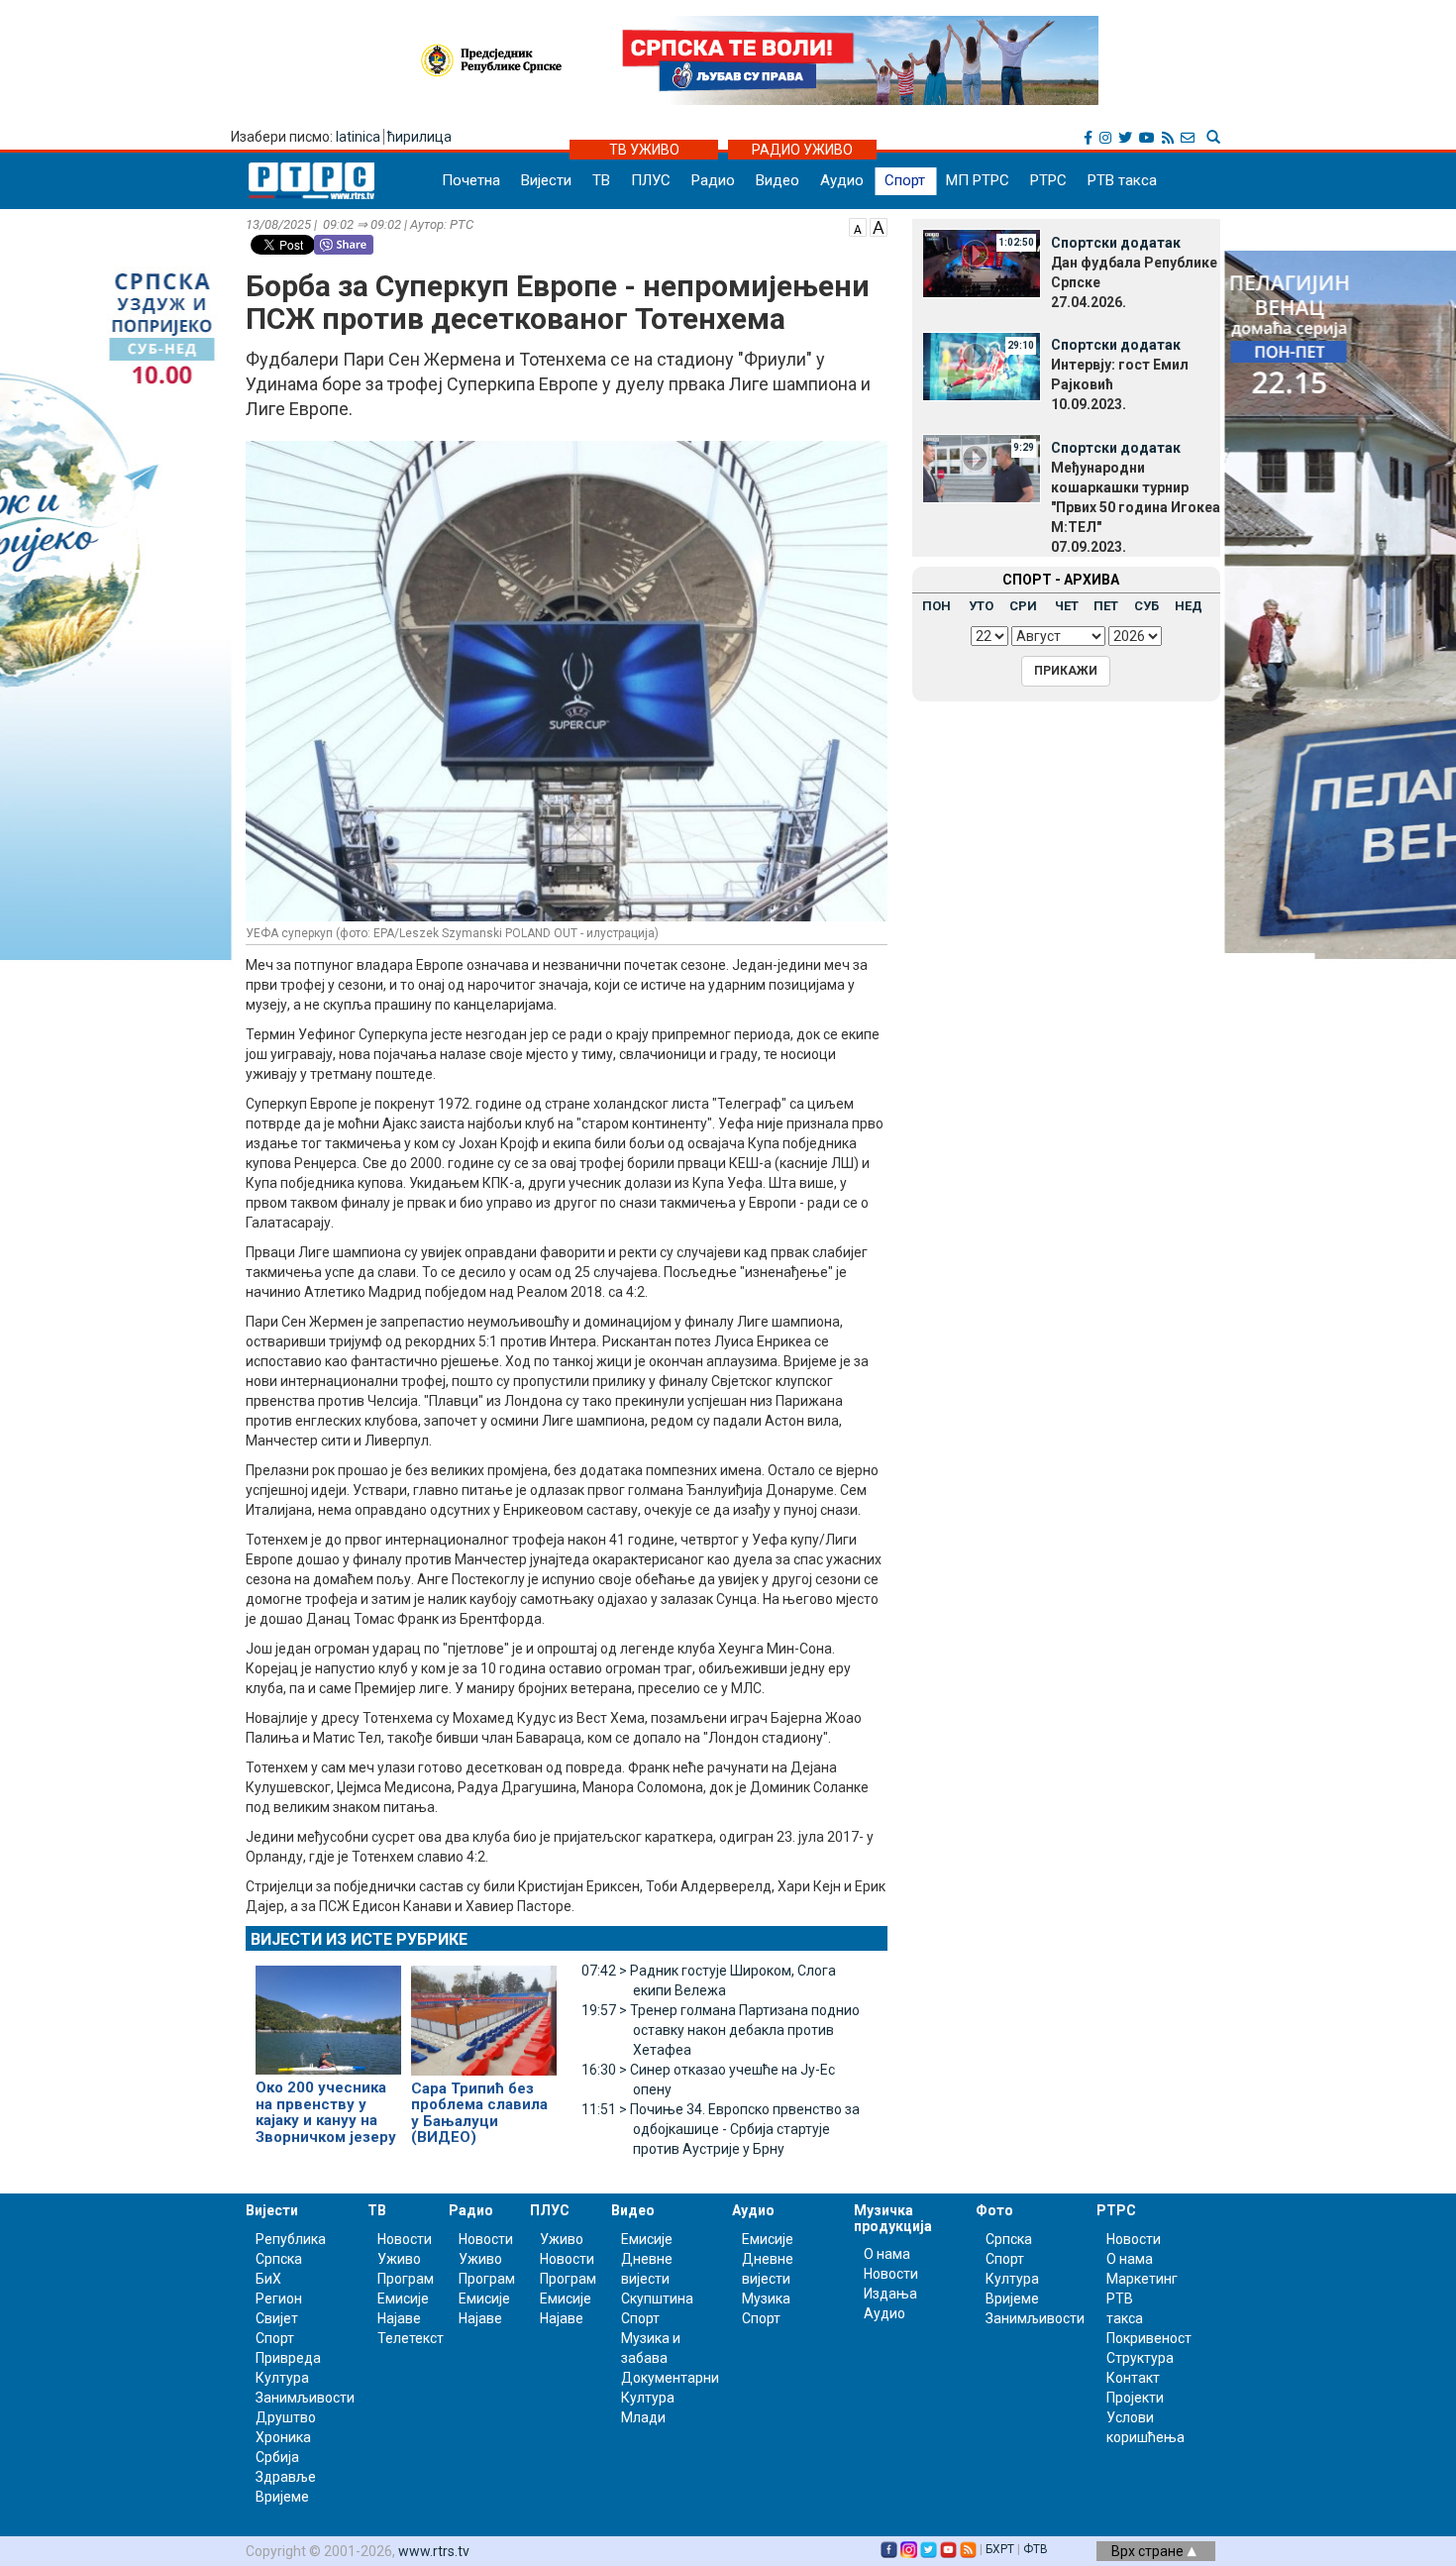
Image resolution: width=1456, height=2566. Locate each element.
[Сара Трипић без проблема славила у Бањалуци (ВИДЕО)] (484, 2012)
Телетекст (411, 2338)
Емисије (403, 2299)
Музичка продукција (893, 2218)
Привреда (288, 2358)
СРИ (1023, 606)
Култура (282, 2378)
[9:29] (982, 468)
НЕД (1189, 606)
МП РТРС (978, 180)
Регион (279, 2299)
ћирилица (419, 137)
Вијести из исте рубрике (359, 1939)
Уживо (399, 2259)
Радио (713, 180)
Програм (406, 2279)
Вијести (546, 180)
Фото (994, 2210)
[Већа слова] (879, 226)
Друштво (286, 2417)
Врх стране (1149, 2551)
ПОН (936, 606)
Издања (890, 2294)
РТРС (1048, 180)
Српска (1009, 2239)
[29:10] (982, 365)
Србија (277, 2457)
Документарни (670, 2378)
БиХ (268, 2279)
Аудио (842, 180)
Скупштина (657, 2299)
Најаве (399, 2318)
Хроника (283, 2437)
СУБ (1146, 606)
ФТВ (1036, 2549)
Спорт (905, 180)
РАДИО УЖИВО (802, 150)
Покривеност (1149, 2338)
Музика (766, 2299)
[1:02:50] (982, 263)
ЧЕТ (1067, 606)
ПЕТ (1106, 606)
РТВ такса (1122, 180)
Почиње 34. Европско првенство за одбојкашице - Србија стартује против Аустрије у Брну (721, 2129)
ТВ (601, 180)
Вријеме (282, 2497)
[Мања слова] (858, 226)
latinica (358, 137)
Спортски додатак (1116, 243)
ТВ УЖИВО (644, 150)
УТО (981, 606)
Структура (1140, 2358)
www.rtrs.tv (434, 2551)
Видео (778, 180)
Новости (405, 2239)
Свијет (277, 2318)
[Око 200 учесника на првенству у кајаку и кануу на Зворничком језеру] (328, 2012)
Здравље (286, 2477)
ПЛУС (651, 180)
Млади (643, 2417)
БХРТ (1000, 2549)
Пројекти (1135, 2398)
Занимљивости (305, 2398)
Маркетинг (1142, 2279)
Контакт (1133, 2378)
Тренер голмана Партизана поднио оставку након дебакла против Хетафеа (721, 2030)
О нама (887, 2254)
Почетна (471, 180)
